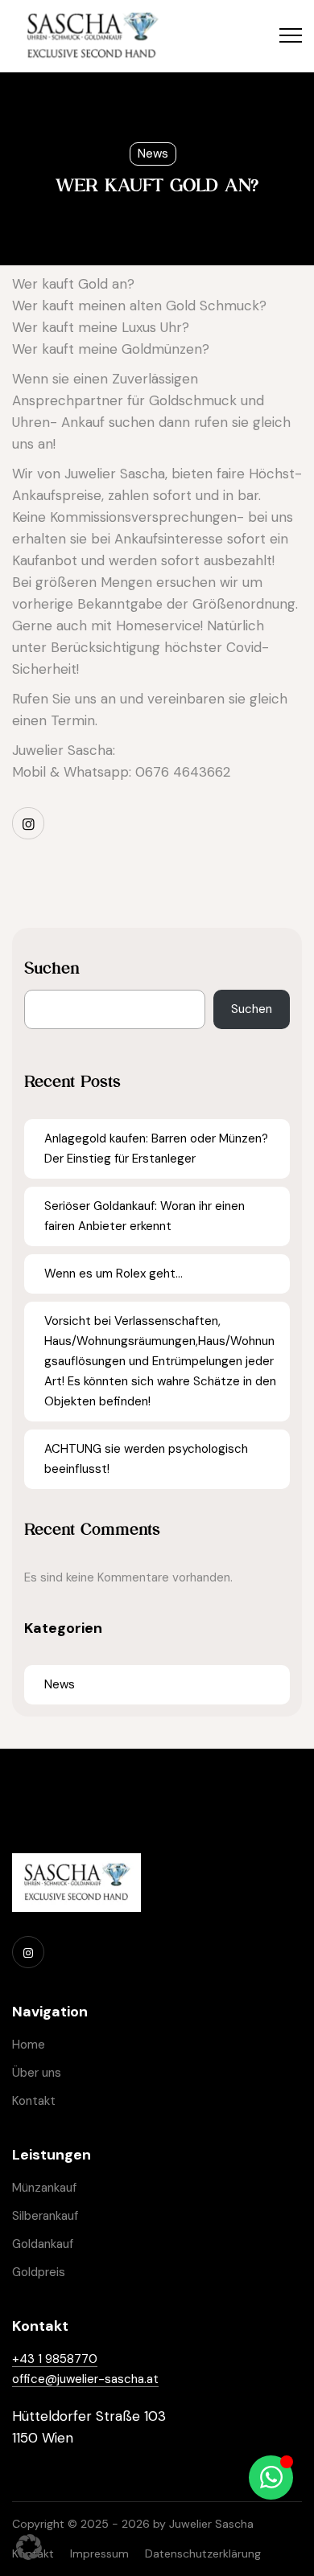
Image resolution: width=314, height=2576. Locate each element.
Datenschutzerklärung (203, 2553)
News (153, 154)
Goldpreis (39, 2272)
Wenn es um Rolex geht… (114, 1274)
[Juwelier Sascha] (92, 36)
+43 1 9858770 (55, 2359)
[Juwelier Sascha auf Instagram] (28, 823)
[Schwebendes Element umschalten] (271, 2478)
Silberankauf (45, 2216)
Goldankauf (43, 2244)
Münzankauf (44, 2188)
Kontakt (34, 2101)
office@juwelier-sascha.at (85, 2379)
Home (29, 2045)
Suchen (52, 968)
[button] (29, 2547)
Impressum (99, 2553)
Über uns (37, 2073)
